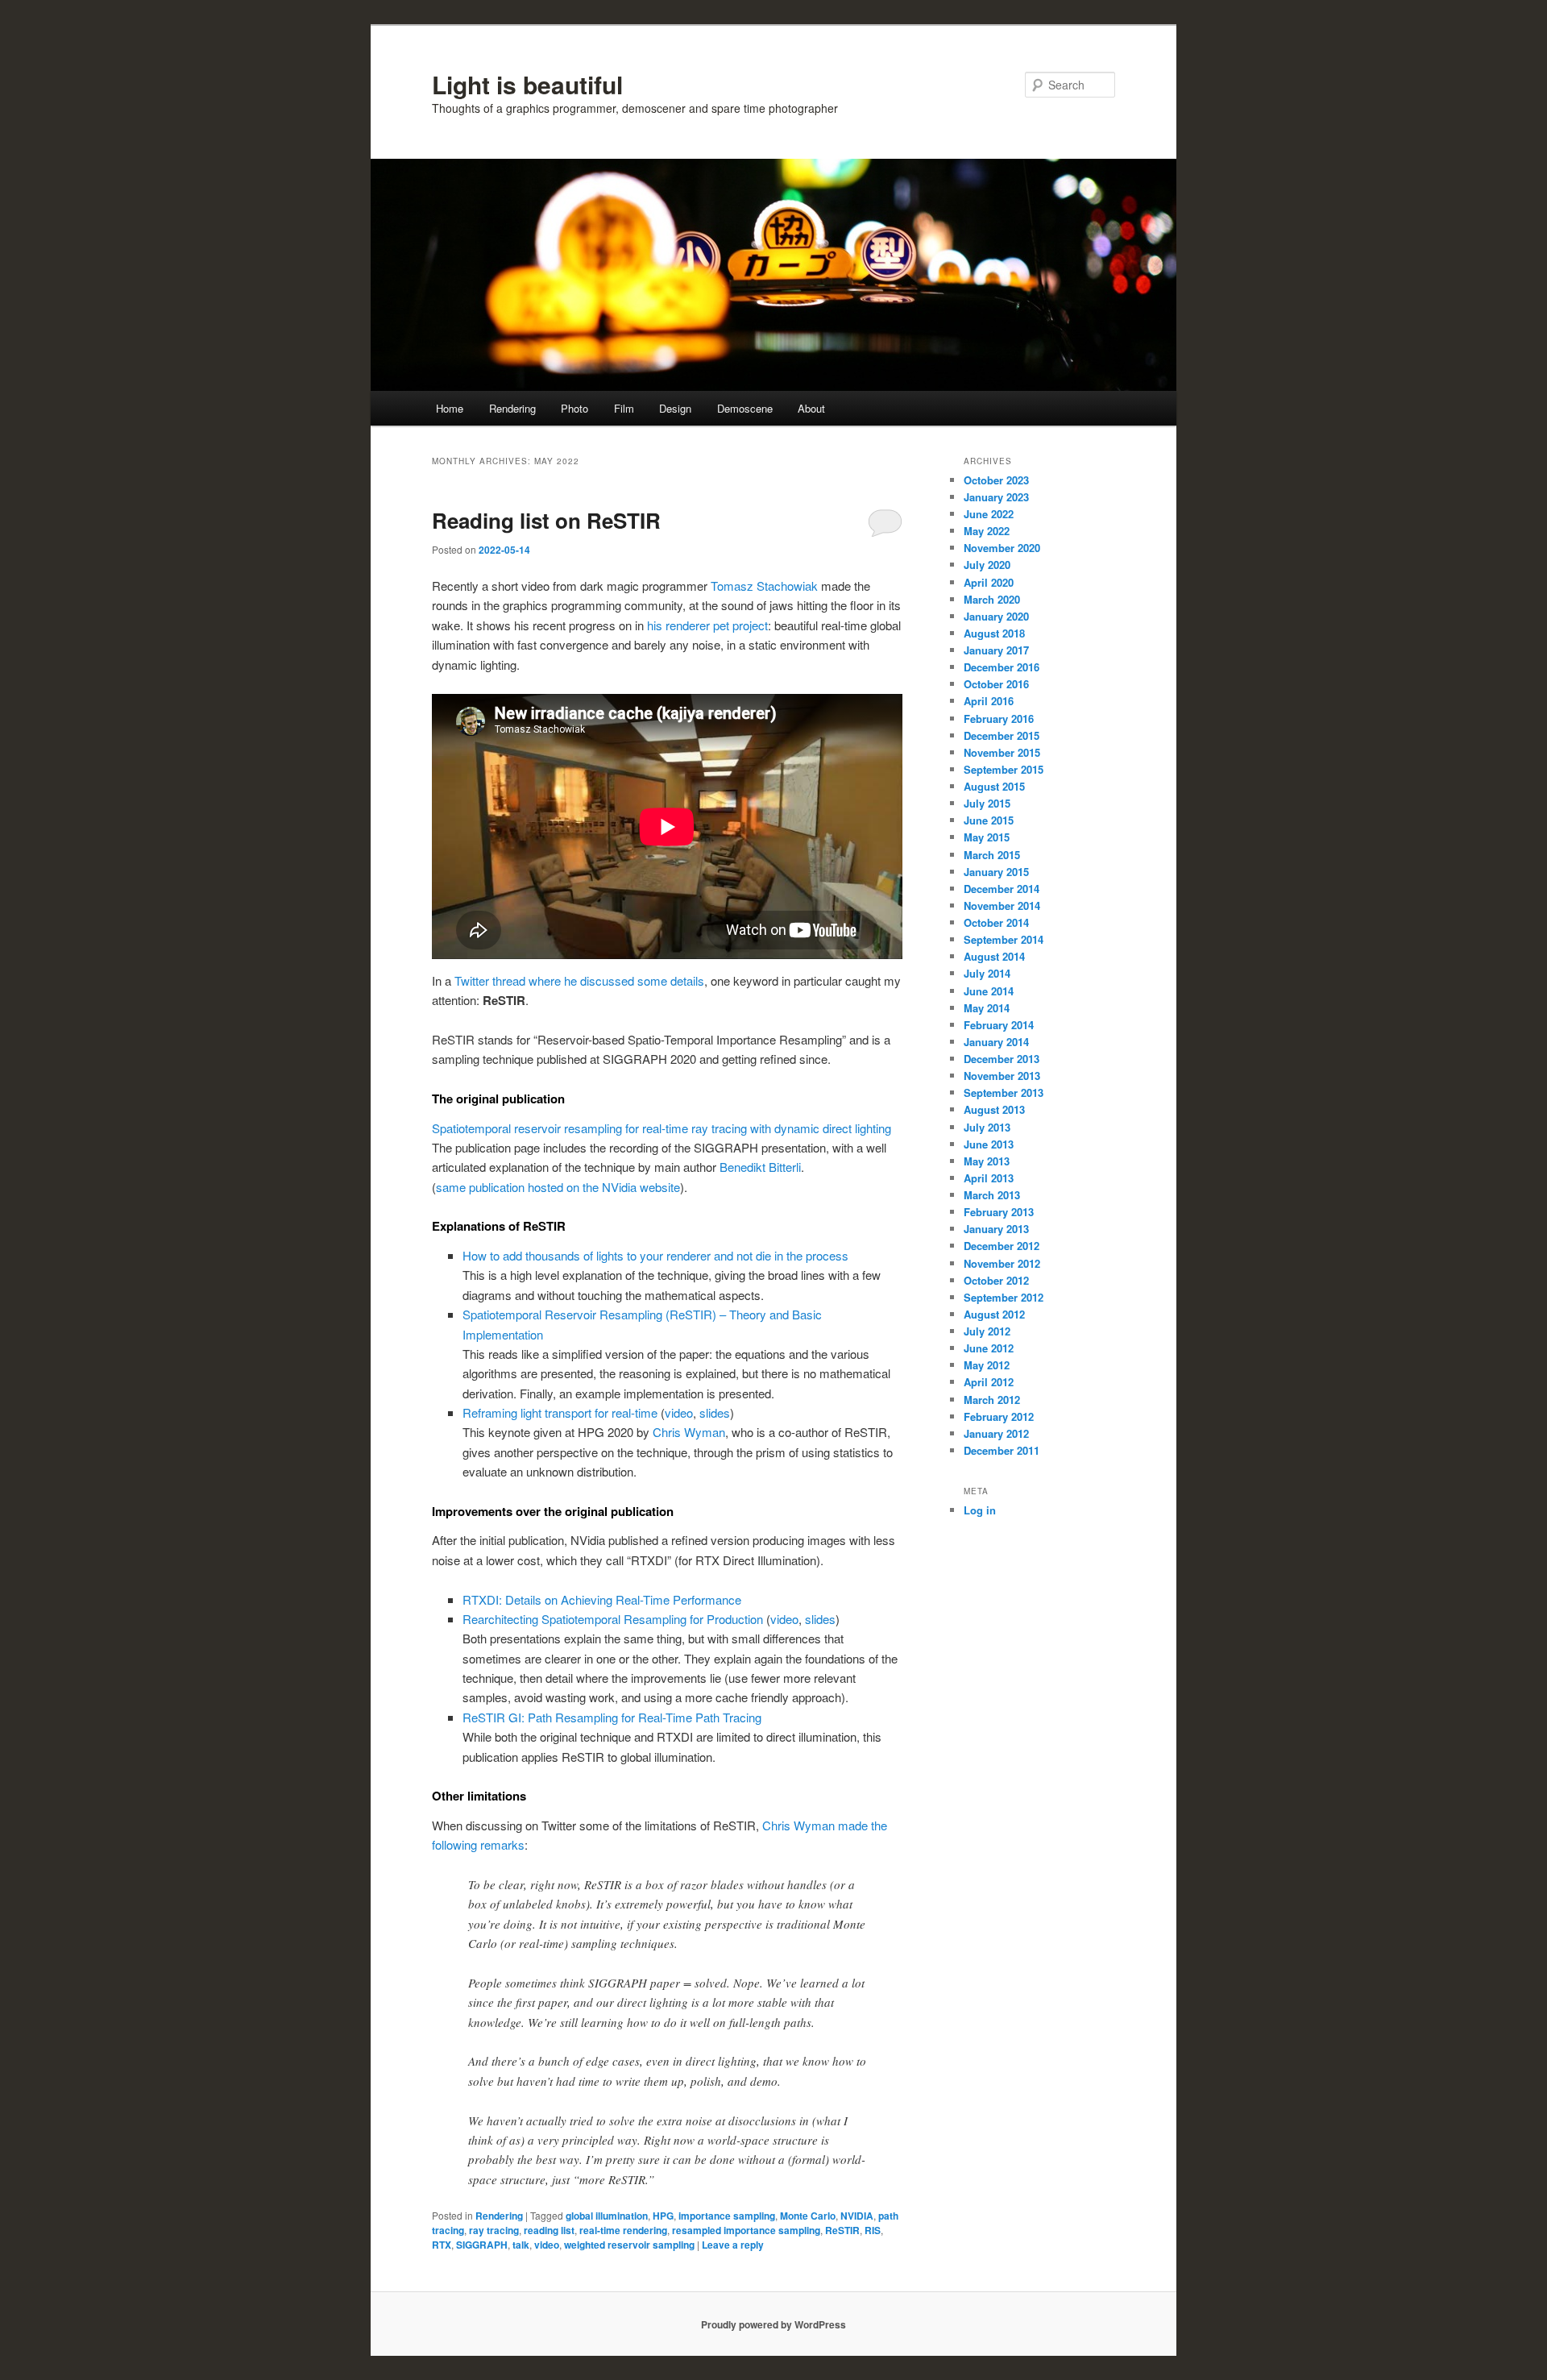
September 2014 (1004, 939)
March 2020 (992, 599)
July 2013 (987, 1127)
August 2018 (994, 633)
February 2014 (999, 1025)
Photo (574, 408)
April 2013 (989, 1178)
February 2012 (999, 1416)
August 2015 (994, 786)
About (811, 408)
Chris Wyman (689, 1432)
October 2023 (996, 480)
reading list (549, 2230)
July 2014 (987, 973)
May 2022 (987, 531)
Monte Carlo (808, 2216)
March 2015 (992, 855)
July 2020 (987, 565)
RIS (873, 2230)
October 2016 (996, 684)
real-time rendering (623, 2230)
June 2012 (989, 1348)
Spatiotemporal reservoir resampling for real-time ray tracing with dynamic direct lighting (662, 1128)
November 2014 (1002, 905)
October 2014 (996, 922)
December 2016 (1002, 667)
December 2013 (1002, 1059)
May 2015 (987, 837)
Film (624, 408)
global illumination (607, 2216)
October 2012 (996, 1280)
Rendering (512, 408)
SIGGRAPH (482, 2245)
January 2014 (996, 1042)
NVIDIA (857, 2216)
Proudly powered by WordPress (773, 2324)
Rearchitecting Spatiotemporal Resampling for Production (613, 1619)
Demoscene (745, 408)
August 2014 (994, 956)
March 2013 (992, 1195)
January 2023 (996, 497)
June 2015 (989, 820)
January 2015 (996, 872)
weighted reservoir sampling (629, 2245)
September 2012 (1004, 1297)
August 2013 (994, 1109)
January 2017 (996, 650)
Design (675, 408)
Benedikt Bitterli (760, 1167)
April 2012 (989, 1382)
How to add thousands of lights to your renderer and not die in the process (655, 1255)
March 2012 (992, 1400)
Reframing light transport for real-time (560, 1412)
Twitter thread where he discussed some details (579, 980)
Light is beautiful (527, 84)
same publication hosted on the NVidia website (558, 1187)
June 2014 (989, 991)
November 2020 (1002, 548)
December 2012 (1002, 1246)
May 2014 (987, 1008)
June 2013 (989, 1144)
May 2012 (987, 1365)
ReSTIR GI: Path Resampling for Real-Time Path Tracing (612, 1717)
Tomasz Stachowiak (764, 586)
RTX (442, 2245)
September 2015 (1004, 769)
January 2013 (996, 1229)
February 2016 (999, 719)
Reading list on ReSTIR (546, 520)
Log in (980, 1510)
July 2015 (987, 803)
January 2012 (996, 1433)
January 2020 (996, 616)
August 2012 (994, 1314)
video (679, 1412)
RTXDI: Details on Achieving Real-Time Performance (602, 1599)
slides (715, 1412)
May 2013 (987, 1161)
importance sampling (727, 2216)
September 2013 (1004, 1092)
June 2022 (989, 514)
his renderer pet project (707, 625)
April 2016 (989, 701)
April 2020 (989, 582)
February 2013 (999, 1212)
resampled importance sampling (746, 2230)
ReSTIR (842, 2230)
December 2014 (1002, 889)
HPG (663, 2216)
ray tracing (494, 2230)
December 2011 (1002, 1450)
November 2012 (1002, 1263)
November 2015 (1002, 752)
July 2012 (987, 1331)
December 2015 (1002, 735)
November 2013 (1002, 1076)
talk (521, 2245)
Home (450, 408)
